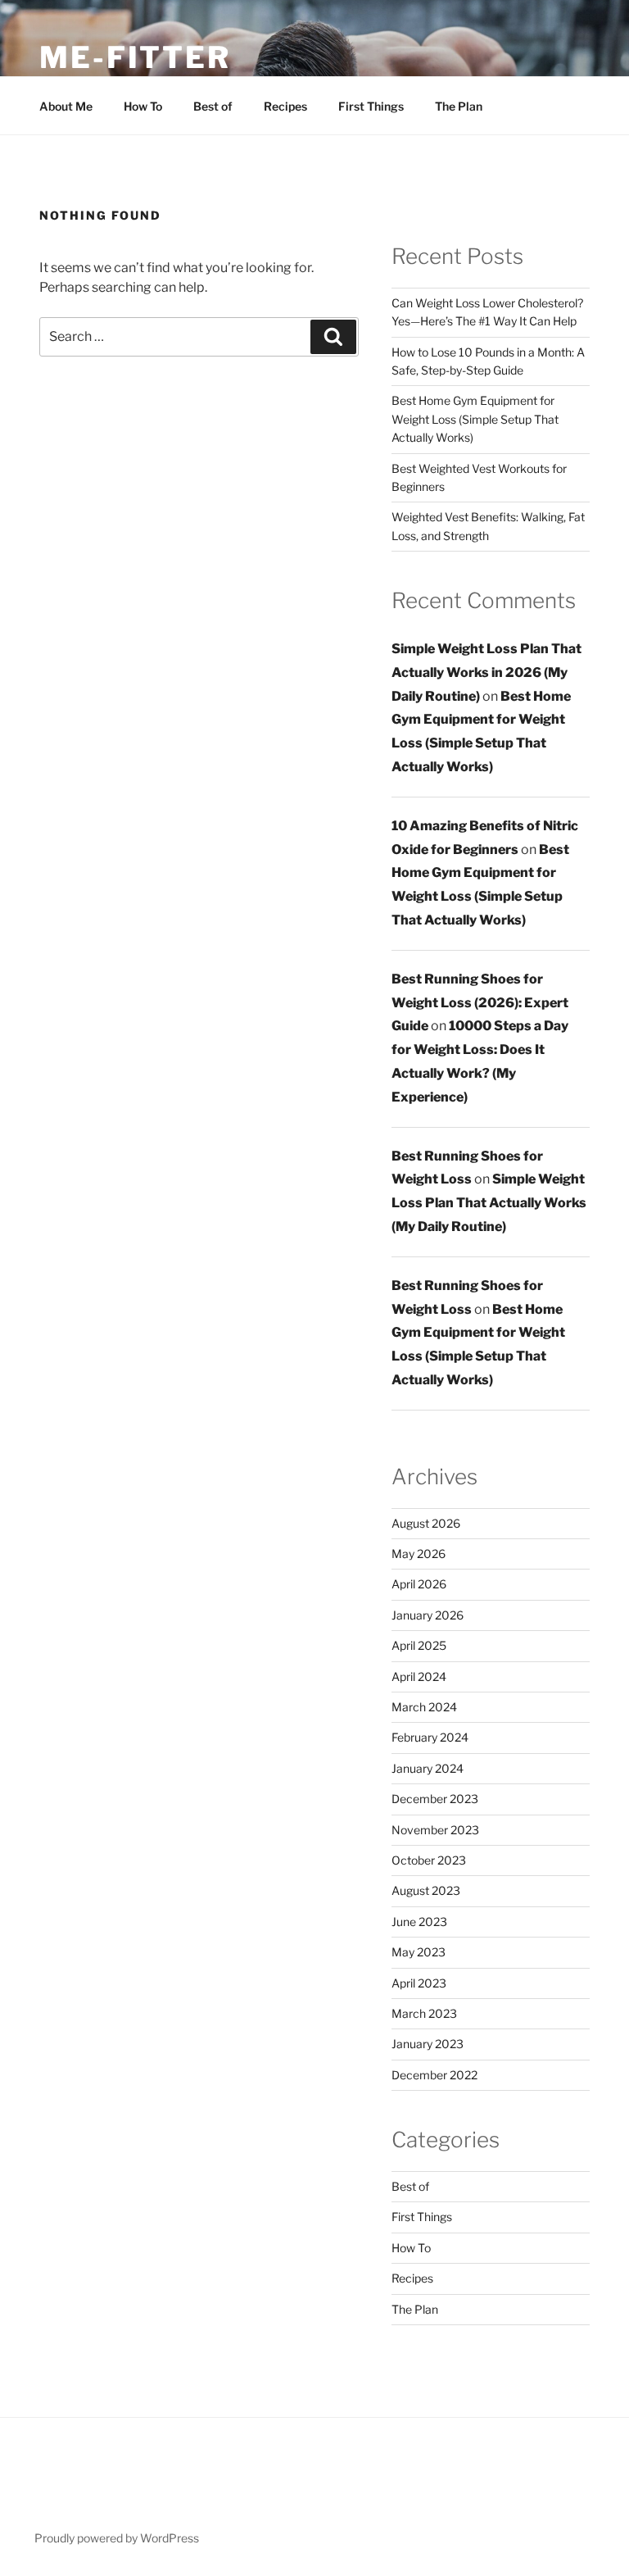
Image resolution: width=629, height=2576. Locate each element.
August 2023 (426, 1890)
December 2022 (434, 2075)
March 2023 (424, 2013)
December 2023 (435, 1799)
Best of (213, 106)
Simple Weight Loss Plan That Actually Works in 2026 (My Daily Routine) (486, 672)
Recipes (285, 106)
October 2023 (429, 1860)
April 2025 (419, 1645)
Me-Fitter (135, 57)
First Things (371, 106)
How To (143, 106)
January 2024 (428, 1768)
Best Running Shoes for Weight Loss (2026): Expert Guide (480, 1003)
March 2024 (424, 1707)
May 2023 (419, 1952)
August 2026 (426, 1523)
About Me (66, 106)
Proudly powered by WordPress (117, 2538)
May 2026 (419, 1554)
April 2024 (419, 1676)
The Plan (459, 106)
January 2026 (428, 1615)
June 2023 (419, 1922)
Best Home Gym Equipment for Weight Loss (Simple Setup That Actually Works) (475, 419)
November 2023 (435, 1830)
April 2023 (419, 1983)
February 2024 (430, 1737)
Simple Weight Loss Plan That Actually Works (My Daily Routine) (489, 1203)
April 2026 (419, 1584)
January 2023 (428, 2044)
